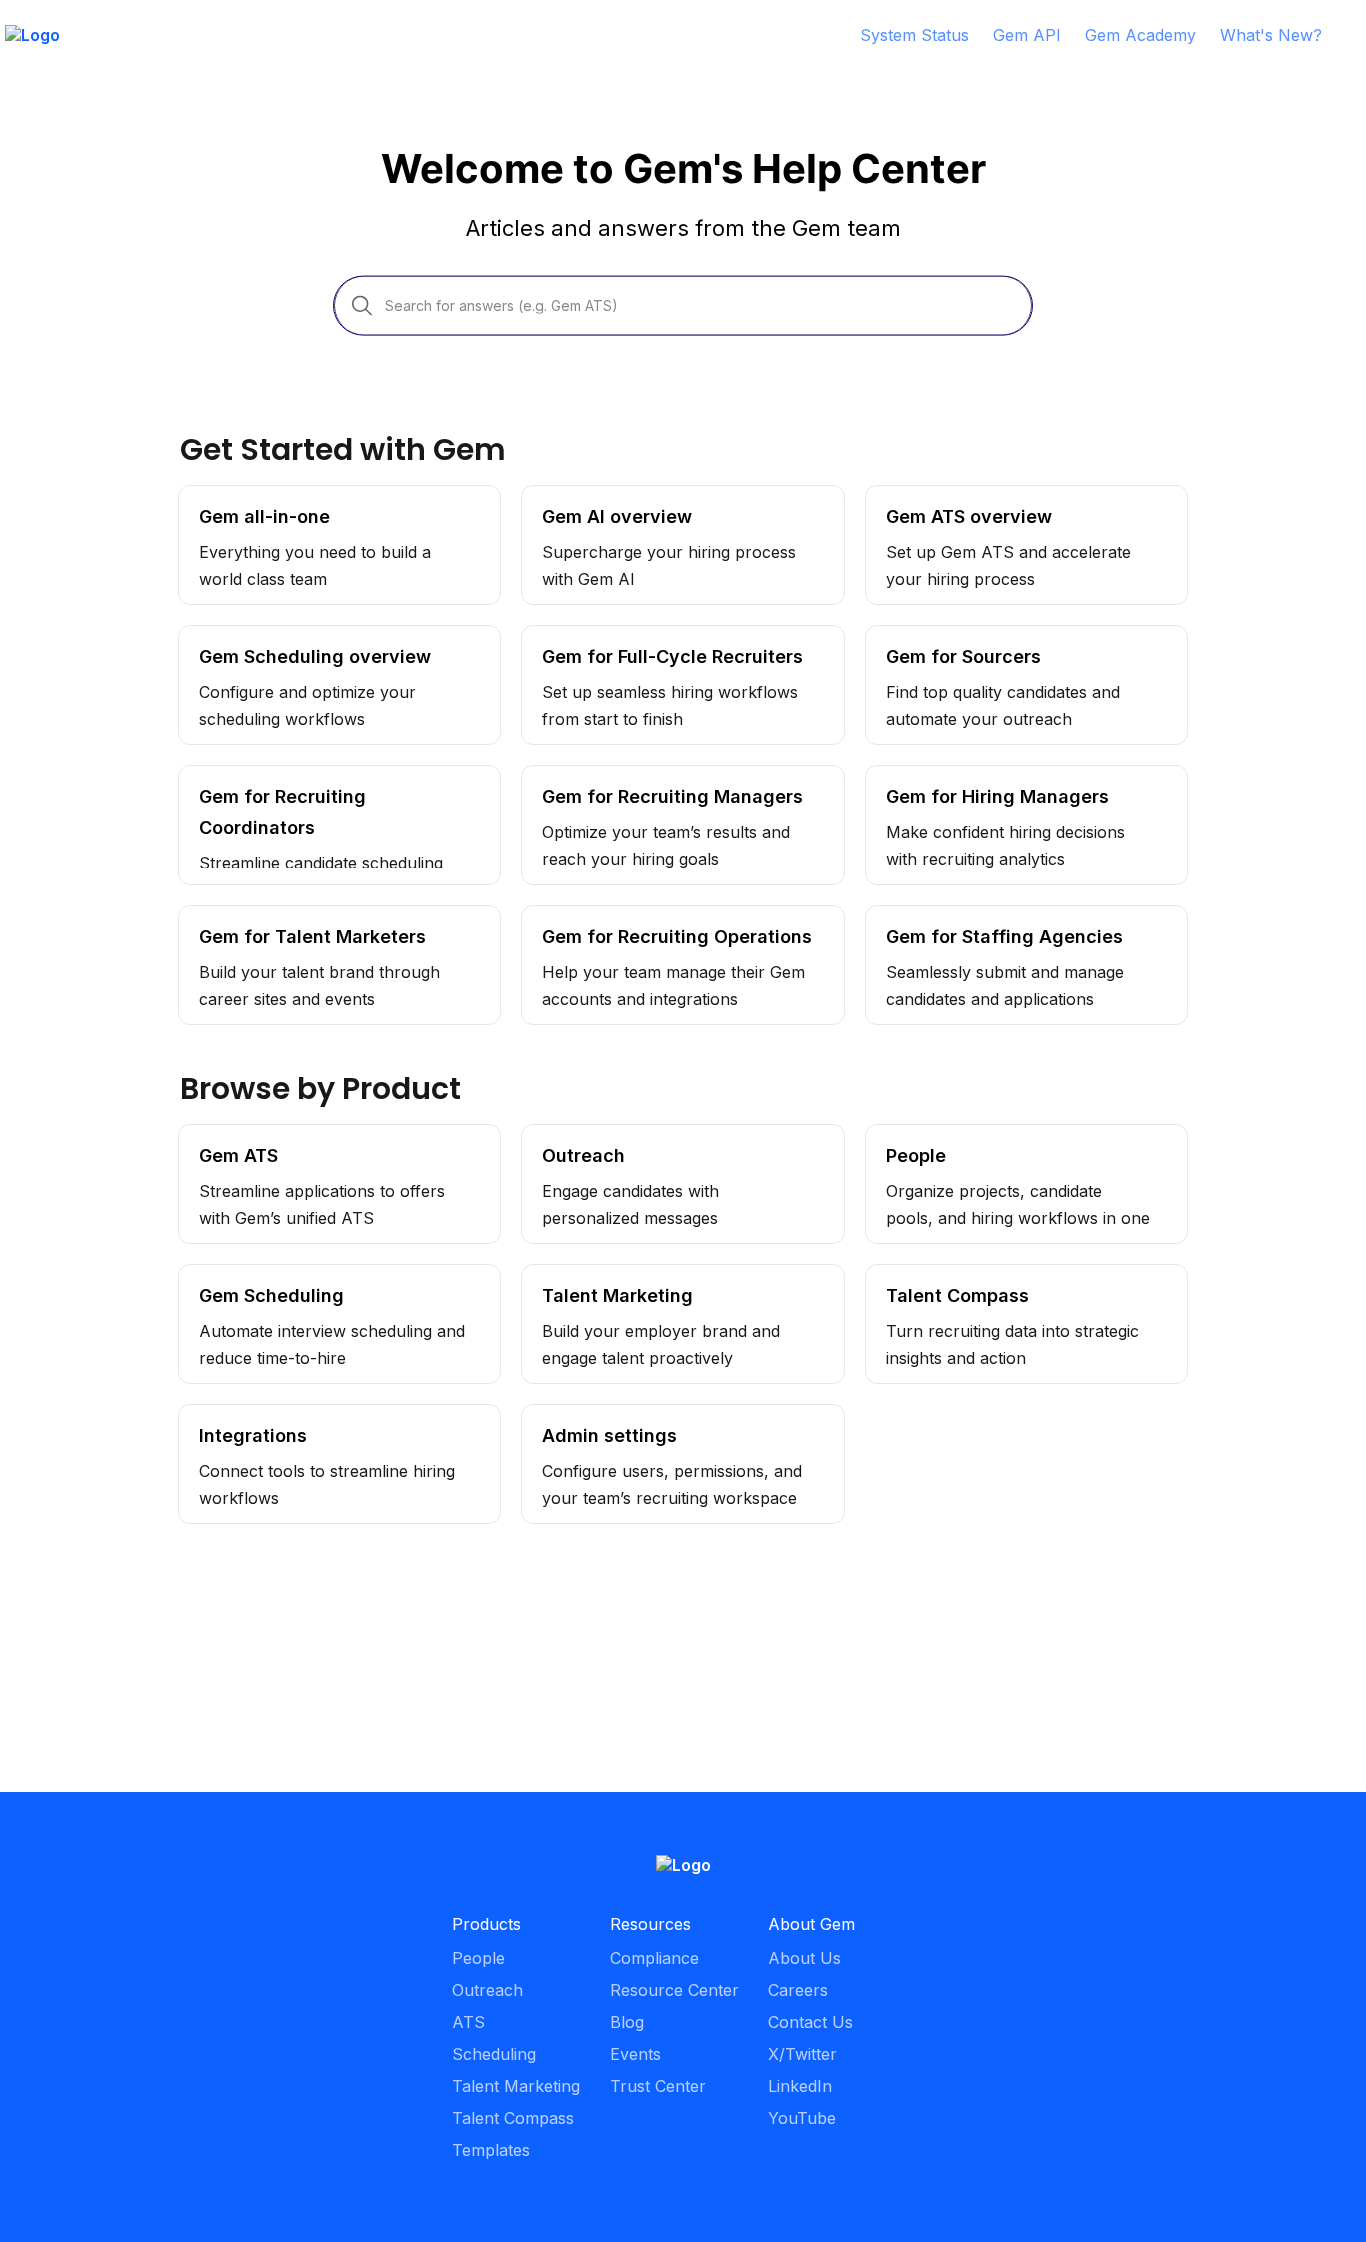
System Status (914, 35)
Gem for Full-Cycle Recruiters (635, 636)
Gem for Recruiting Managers (634, 776)
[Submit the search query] (362, 305)
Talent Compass (927, 1275)
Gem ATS (215, 1135)
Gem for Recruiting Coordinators (303, 776)
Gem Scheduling (241, 1275)
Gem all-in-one (235, 496)
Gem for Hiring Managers (963, 776)
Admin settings (577, 1415)
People (892, 1135)
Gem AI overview (587, 496)
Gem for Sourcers (935, 636)
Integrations (224, 1415)
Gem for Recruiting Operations (638, 916)
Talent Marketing (586, 1275)
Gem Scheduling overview (278, 636)
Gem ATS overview (939, 496)
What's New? (1271, 35)
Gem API (1027, 35)
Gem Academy (1140, 35)
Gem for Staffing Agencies (966, 916)
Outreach (557, 1135)
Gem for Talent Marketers (278, 916)
